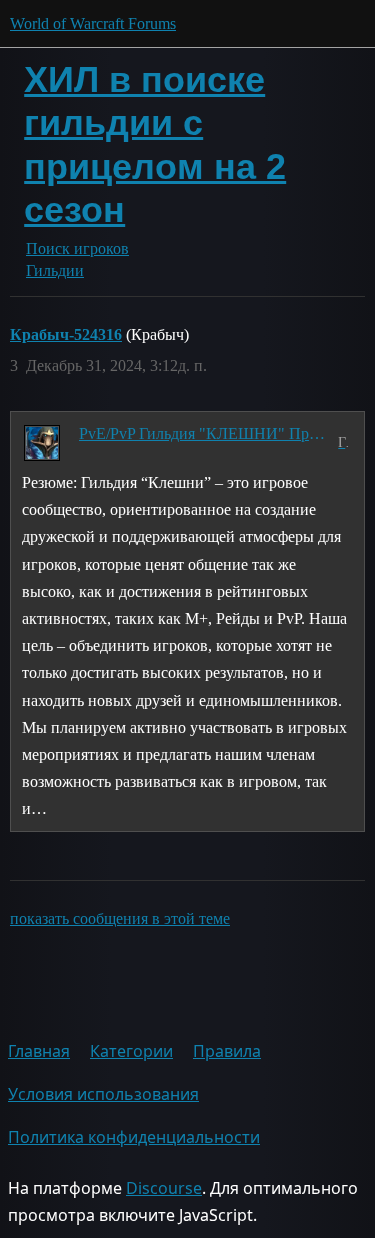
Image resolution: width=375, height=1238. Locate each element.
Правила (227, 1051)
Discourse (164, 1188)
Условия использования (103, 1094)
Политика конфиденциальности (134, 1137)
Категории (131, 1051)
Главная (39, 1051)
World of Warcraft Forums (93, 23)
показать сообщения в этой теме (120, 918)
